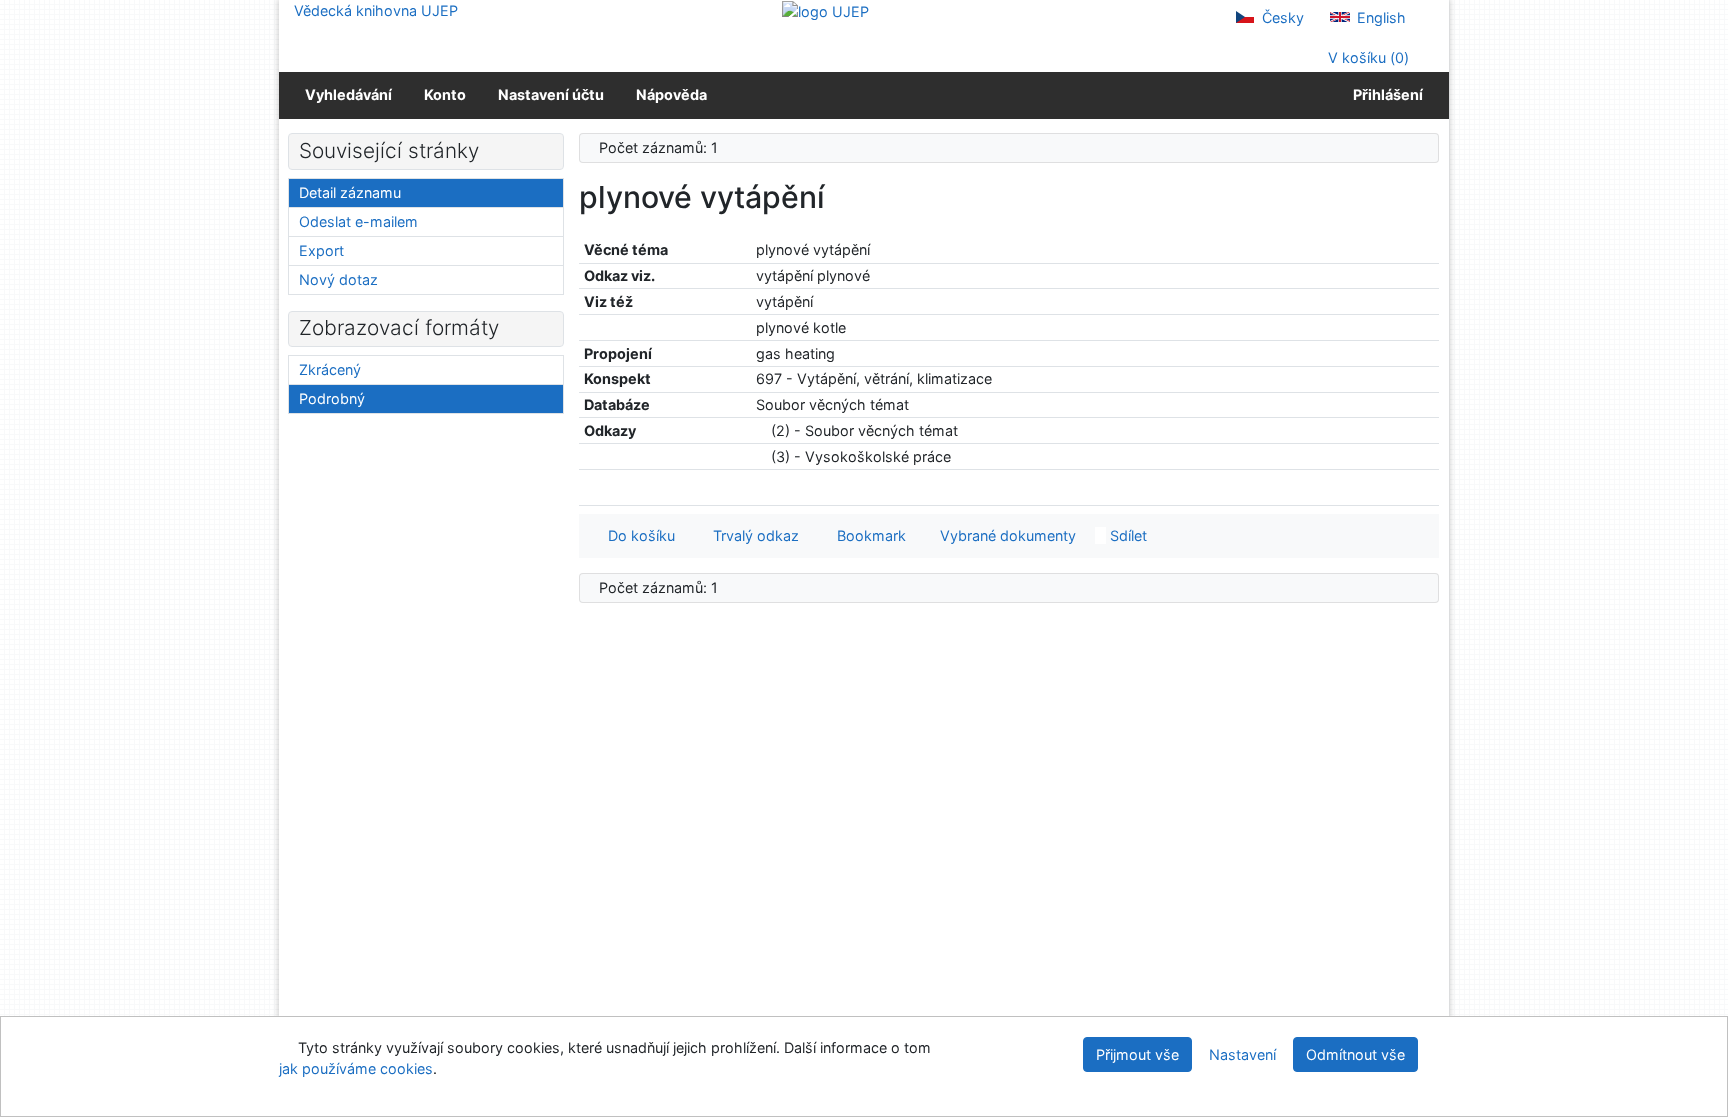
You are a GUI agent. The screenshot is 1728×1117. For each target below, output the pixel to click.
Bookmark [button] (867, 535)
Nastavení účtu (551, 94)
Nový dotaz (338, 279)
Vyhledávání (348, 94)
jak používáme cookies (356, 1068)
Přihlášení (1385, 94)
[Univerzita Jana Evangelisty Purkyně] (825, 10)
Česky (1281, 17)
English (1379, 17)
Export (321, 250)
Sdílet (1126, 535)
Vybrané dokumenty (1006, 535)
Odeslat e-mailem (358, 221)
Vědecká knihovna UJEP (376, 10)
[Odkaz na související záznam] (761, 430)
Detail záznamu (350, 192)
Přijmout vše (1137, 1054)
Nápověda (671, 94)
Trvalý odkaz (752, 535)
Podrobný (332, 398)
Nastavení (1242, 1054)
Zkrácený (330, 369)
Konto (445, 94)
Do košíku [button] (637, 535)
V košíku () (1366, 57)
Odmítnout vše (1355, 1054)
